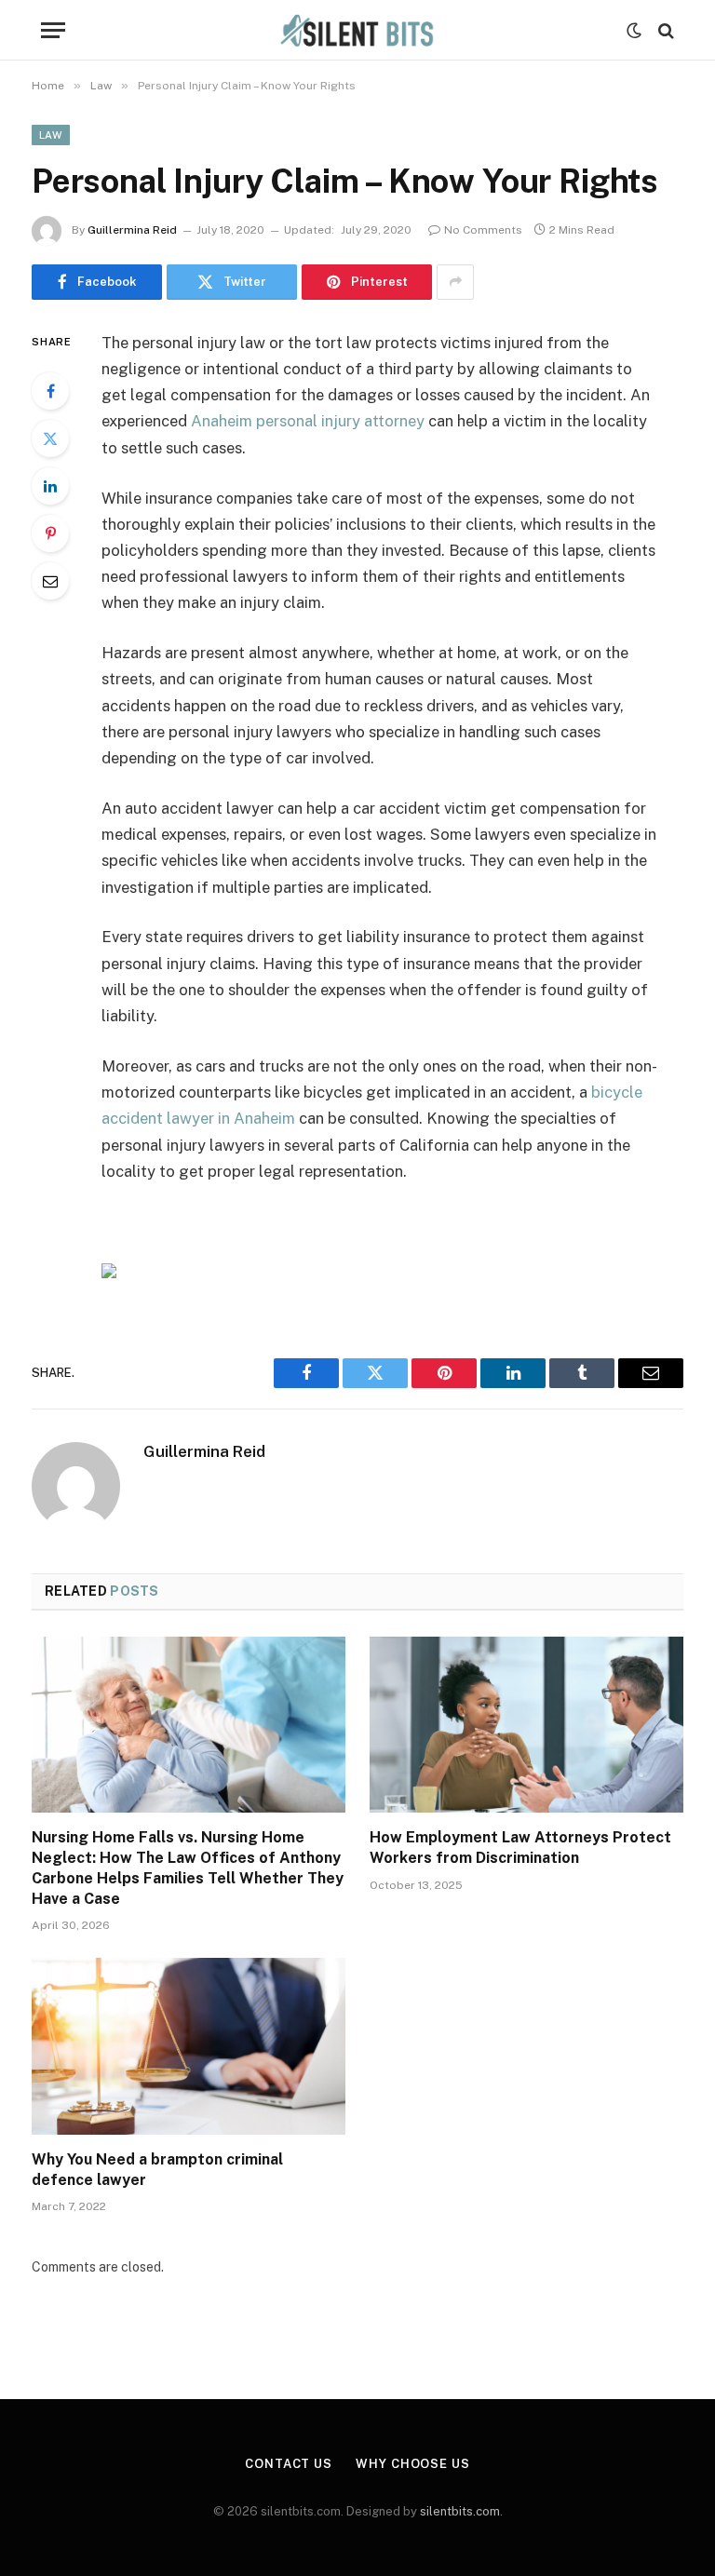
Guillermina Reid (132, 230)
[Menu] (53, 30)
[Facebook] (50, 391)
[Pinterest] (50, 533)
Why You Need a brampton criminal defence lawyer (157, 2170)
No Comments (483, 230)
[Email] (50, 581)
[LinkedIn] (50, 486)
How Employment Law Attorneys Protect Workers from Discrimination (520, 1848)
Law (51, 135)
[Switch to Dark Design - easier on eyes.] (634, 31)
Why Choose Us (413, 2464)
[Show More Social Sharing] (455, 282)
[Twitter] (50, 438)
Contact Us (289, 2464)
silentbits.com (460, 2511)
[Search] (664, 30)
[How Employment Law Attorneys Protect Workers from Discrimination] (526, 1725)
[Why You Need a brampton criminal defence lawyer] (189, 2046)
